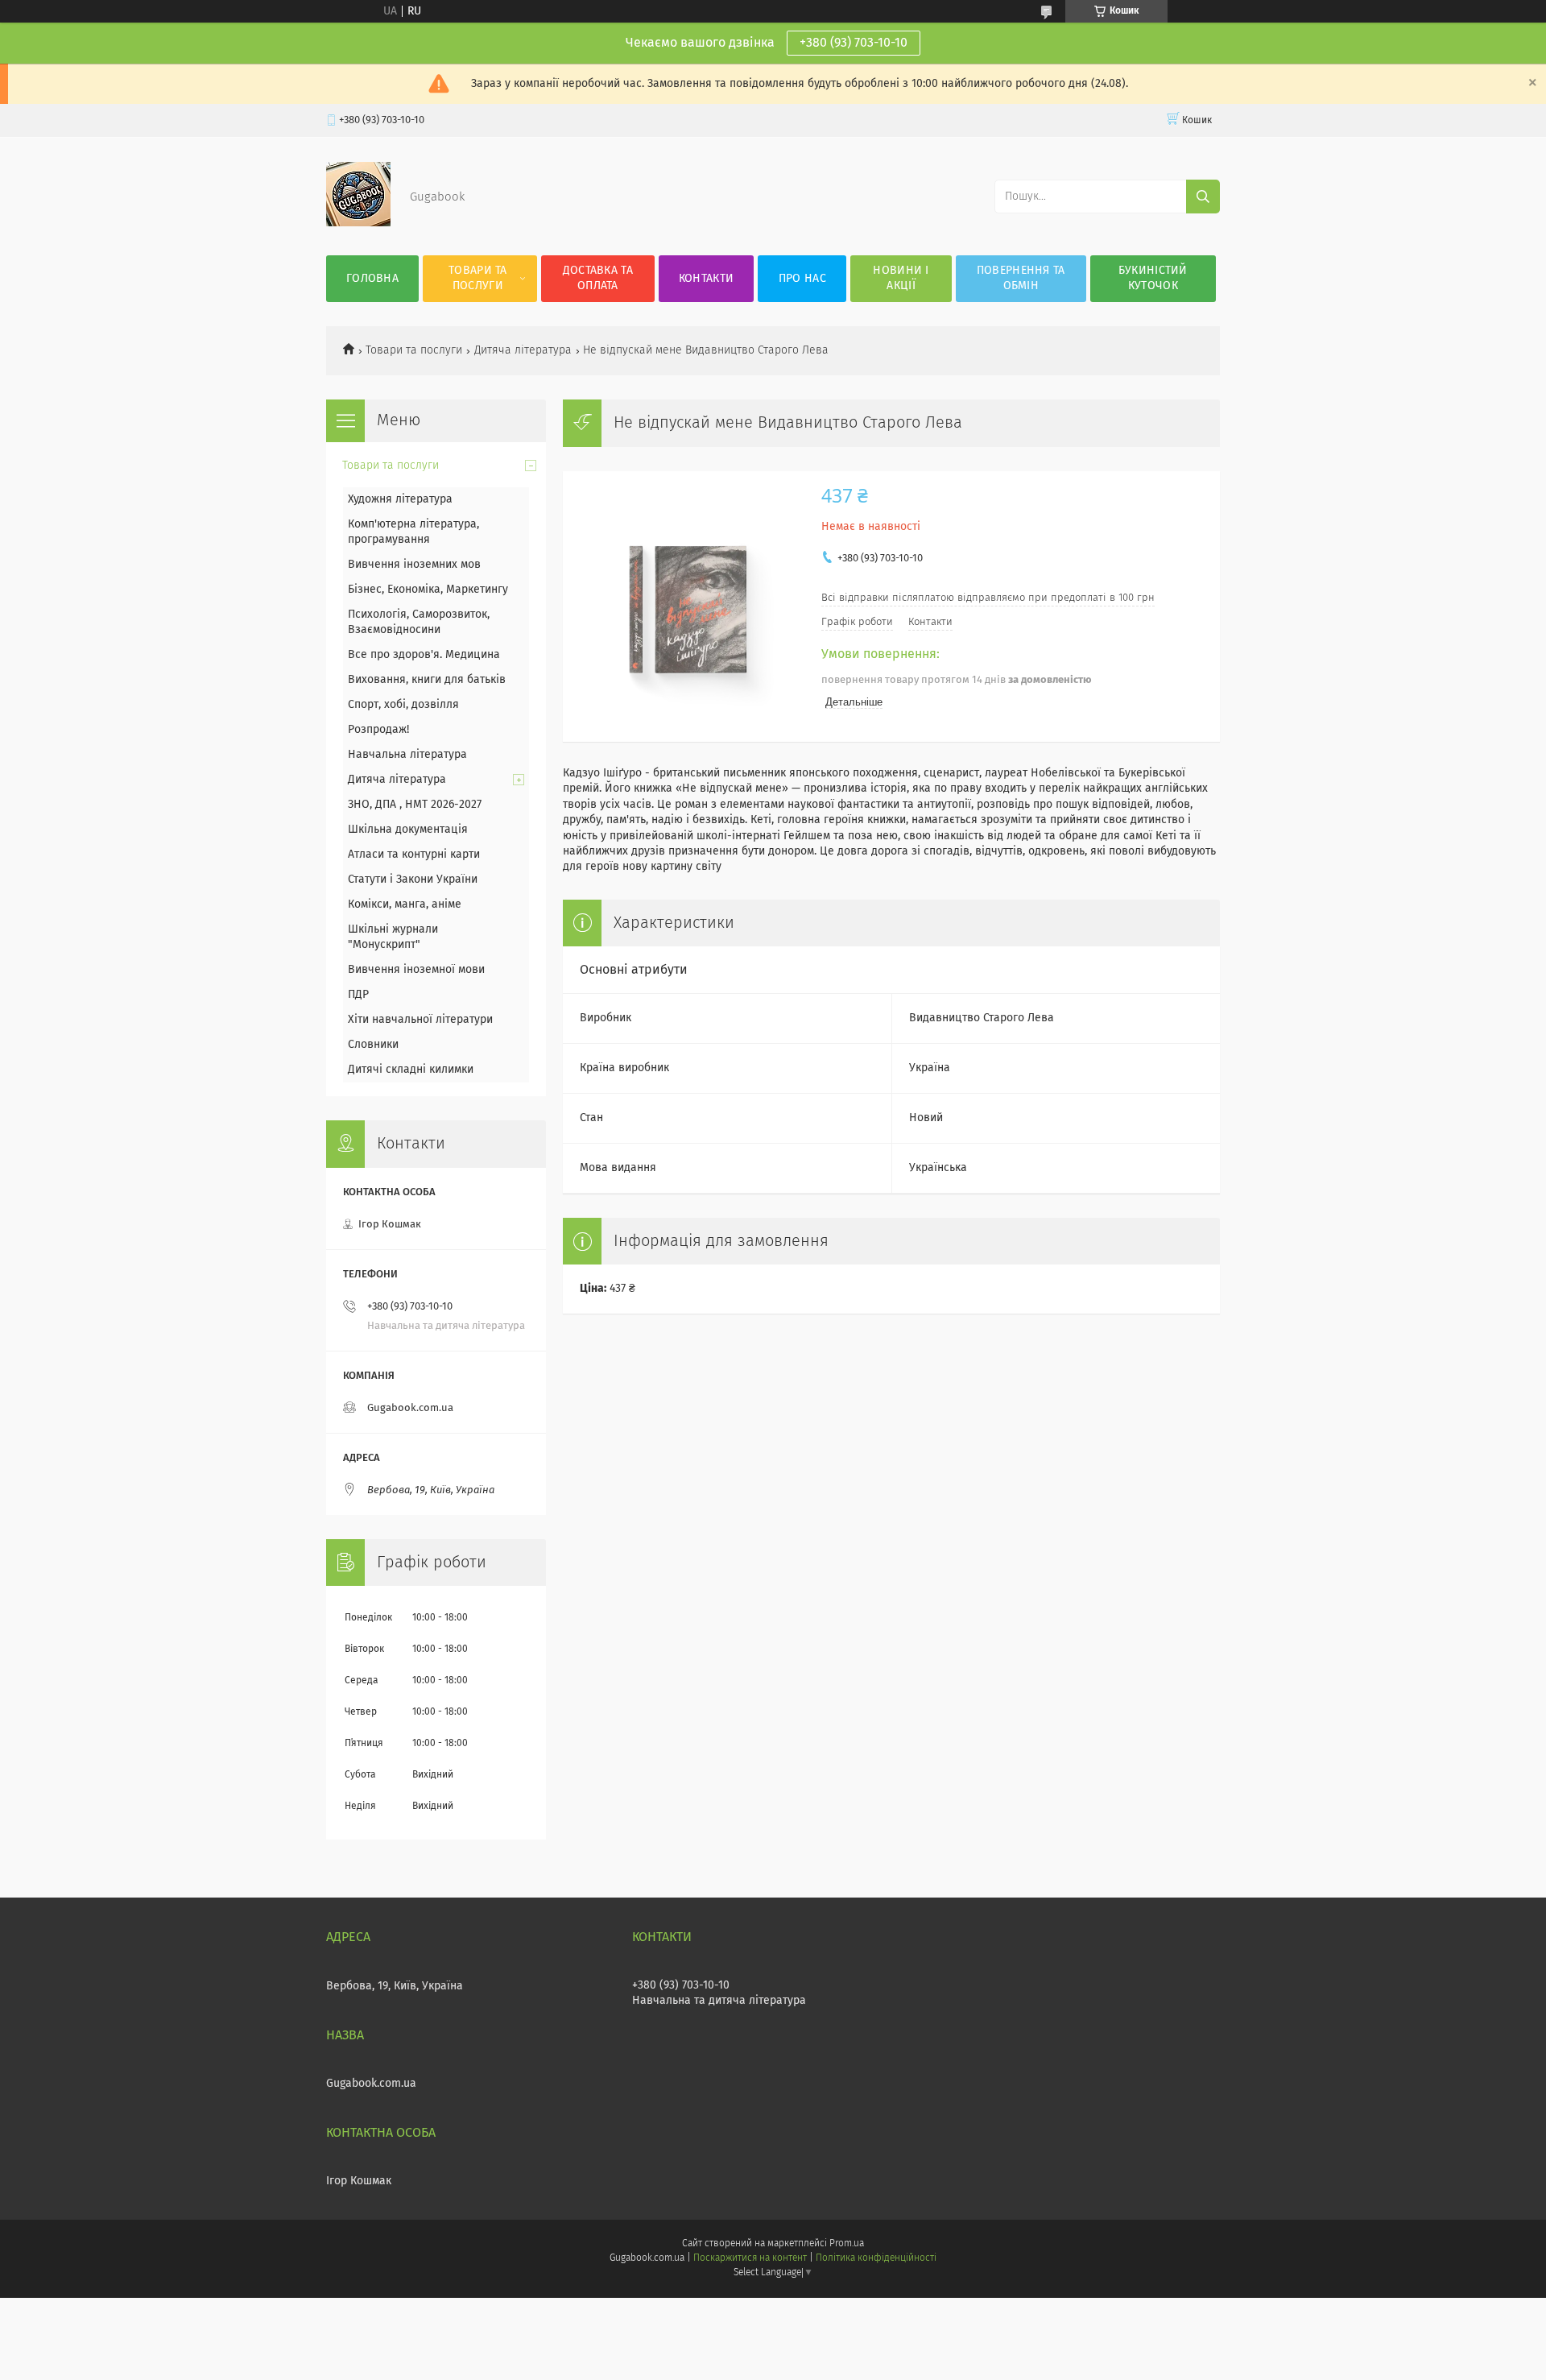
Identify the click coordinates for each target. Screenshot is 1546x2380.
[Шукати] (1203, 197)
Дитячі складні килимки (411, 1070)
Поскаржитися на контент (750, 2258)
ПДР (358, 995)
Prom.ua (847, 2244)
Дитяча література (523, 350)
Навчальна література (407, 755)
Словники (373, 1045)
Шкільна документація (408, 830)
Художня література (400, 499)
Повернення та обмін (1021, 278)
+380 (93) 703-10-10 (854, 43)
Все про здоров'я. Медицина (424, 655)
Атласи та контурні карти (414, 855)
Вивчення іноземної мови (416, 970)
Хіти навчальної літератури (420, 1020)
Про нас (802, 279)
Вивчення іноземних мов (414, 565)
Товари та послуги (478, 278)
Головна (372, 279)
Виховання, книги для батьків (427, 680)
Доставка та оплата (598, 278)
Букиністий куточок (1153, 278)
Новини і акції (901, 278)
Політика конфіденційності (876, 2258)
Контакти (706, 279)
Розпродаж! (378, 730)
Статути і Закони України (413, 880)
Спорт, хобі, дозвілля (403, 705)
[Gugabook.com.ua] (358, 223)
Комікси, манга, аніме (405, 904)
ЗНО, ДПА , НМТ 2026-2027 (415, 805)
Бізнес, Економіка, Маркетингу (428, 590)
